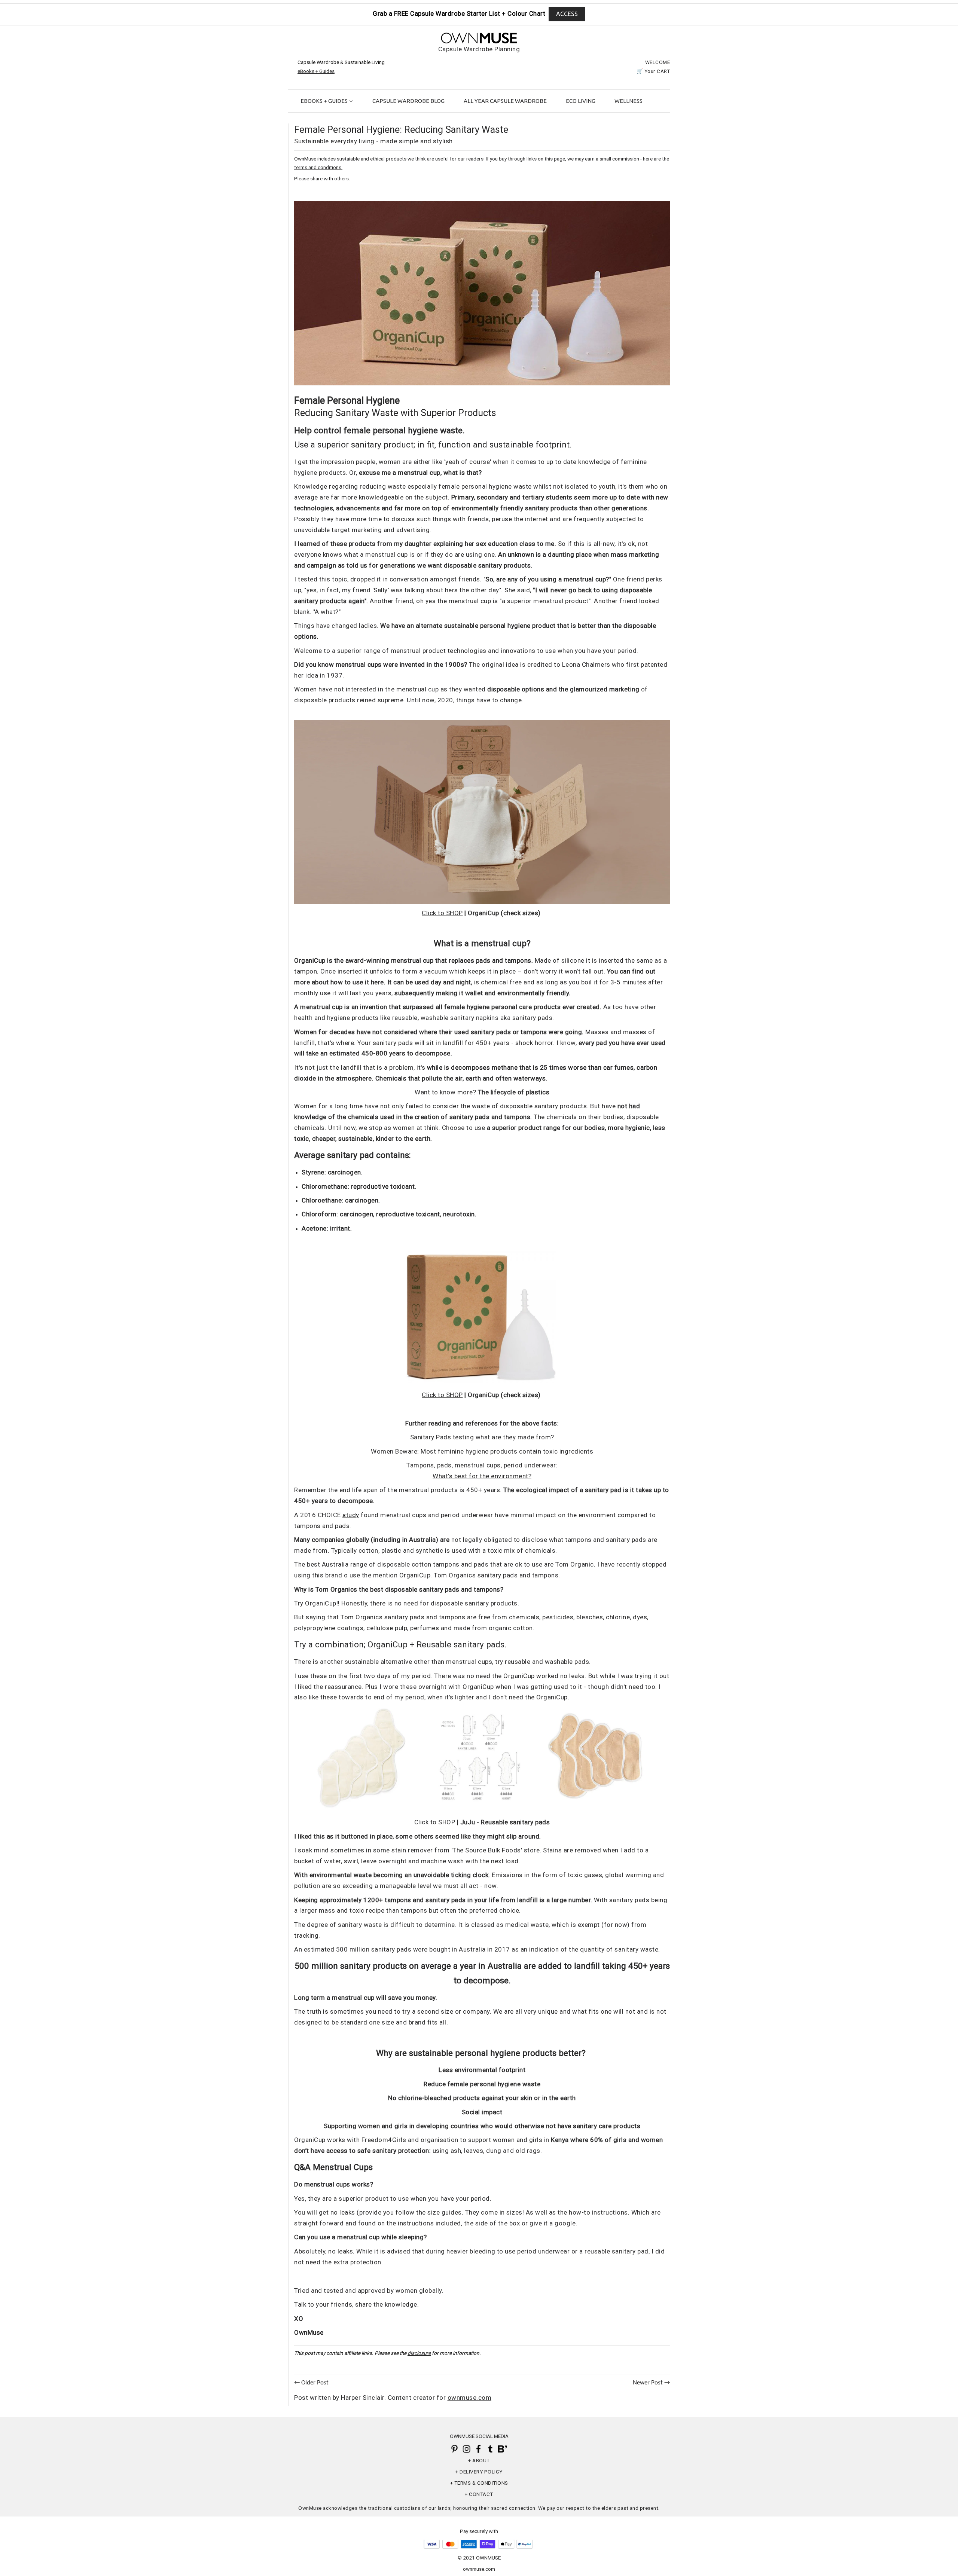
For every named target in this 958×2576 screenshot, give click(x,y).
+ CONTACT (479, 2494)
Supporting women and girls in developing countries (401, 2126)
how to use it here (357, 982)
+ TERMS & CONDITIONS (479, 2483)
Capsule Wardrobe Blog (408, 101)
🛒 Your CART (653, 71)
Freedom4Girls (384, 2140)
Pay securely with (479, 2531)
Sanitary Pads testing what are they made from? (482, 1437)
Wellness (629, 101)
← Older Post (311, 2383)
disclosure (419, 2353)
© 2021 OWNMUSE (479, 2558)
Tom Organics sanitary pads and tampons (496, 1575)
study (351, 1515)
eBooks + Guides (325, 101)
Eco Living (581, 101)
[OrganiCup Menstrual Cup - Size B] (482, 384)
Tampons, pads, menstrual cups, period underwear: (482, 1465)
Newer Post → (651, 2383)
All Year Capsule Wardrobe (505, 101)
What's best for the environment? (482, 1476)
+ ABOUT (479, 2460)
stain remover (412, 1850)
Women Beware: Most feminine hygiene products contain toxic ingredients (482, 1451)
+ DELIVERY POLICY (479, 2472)
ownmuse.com (479, 2569)
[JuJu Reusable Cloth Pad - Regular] (482, 1807)
